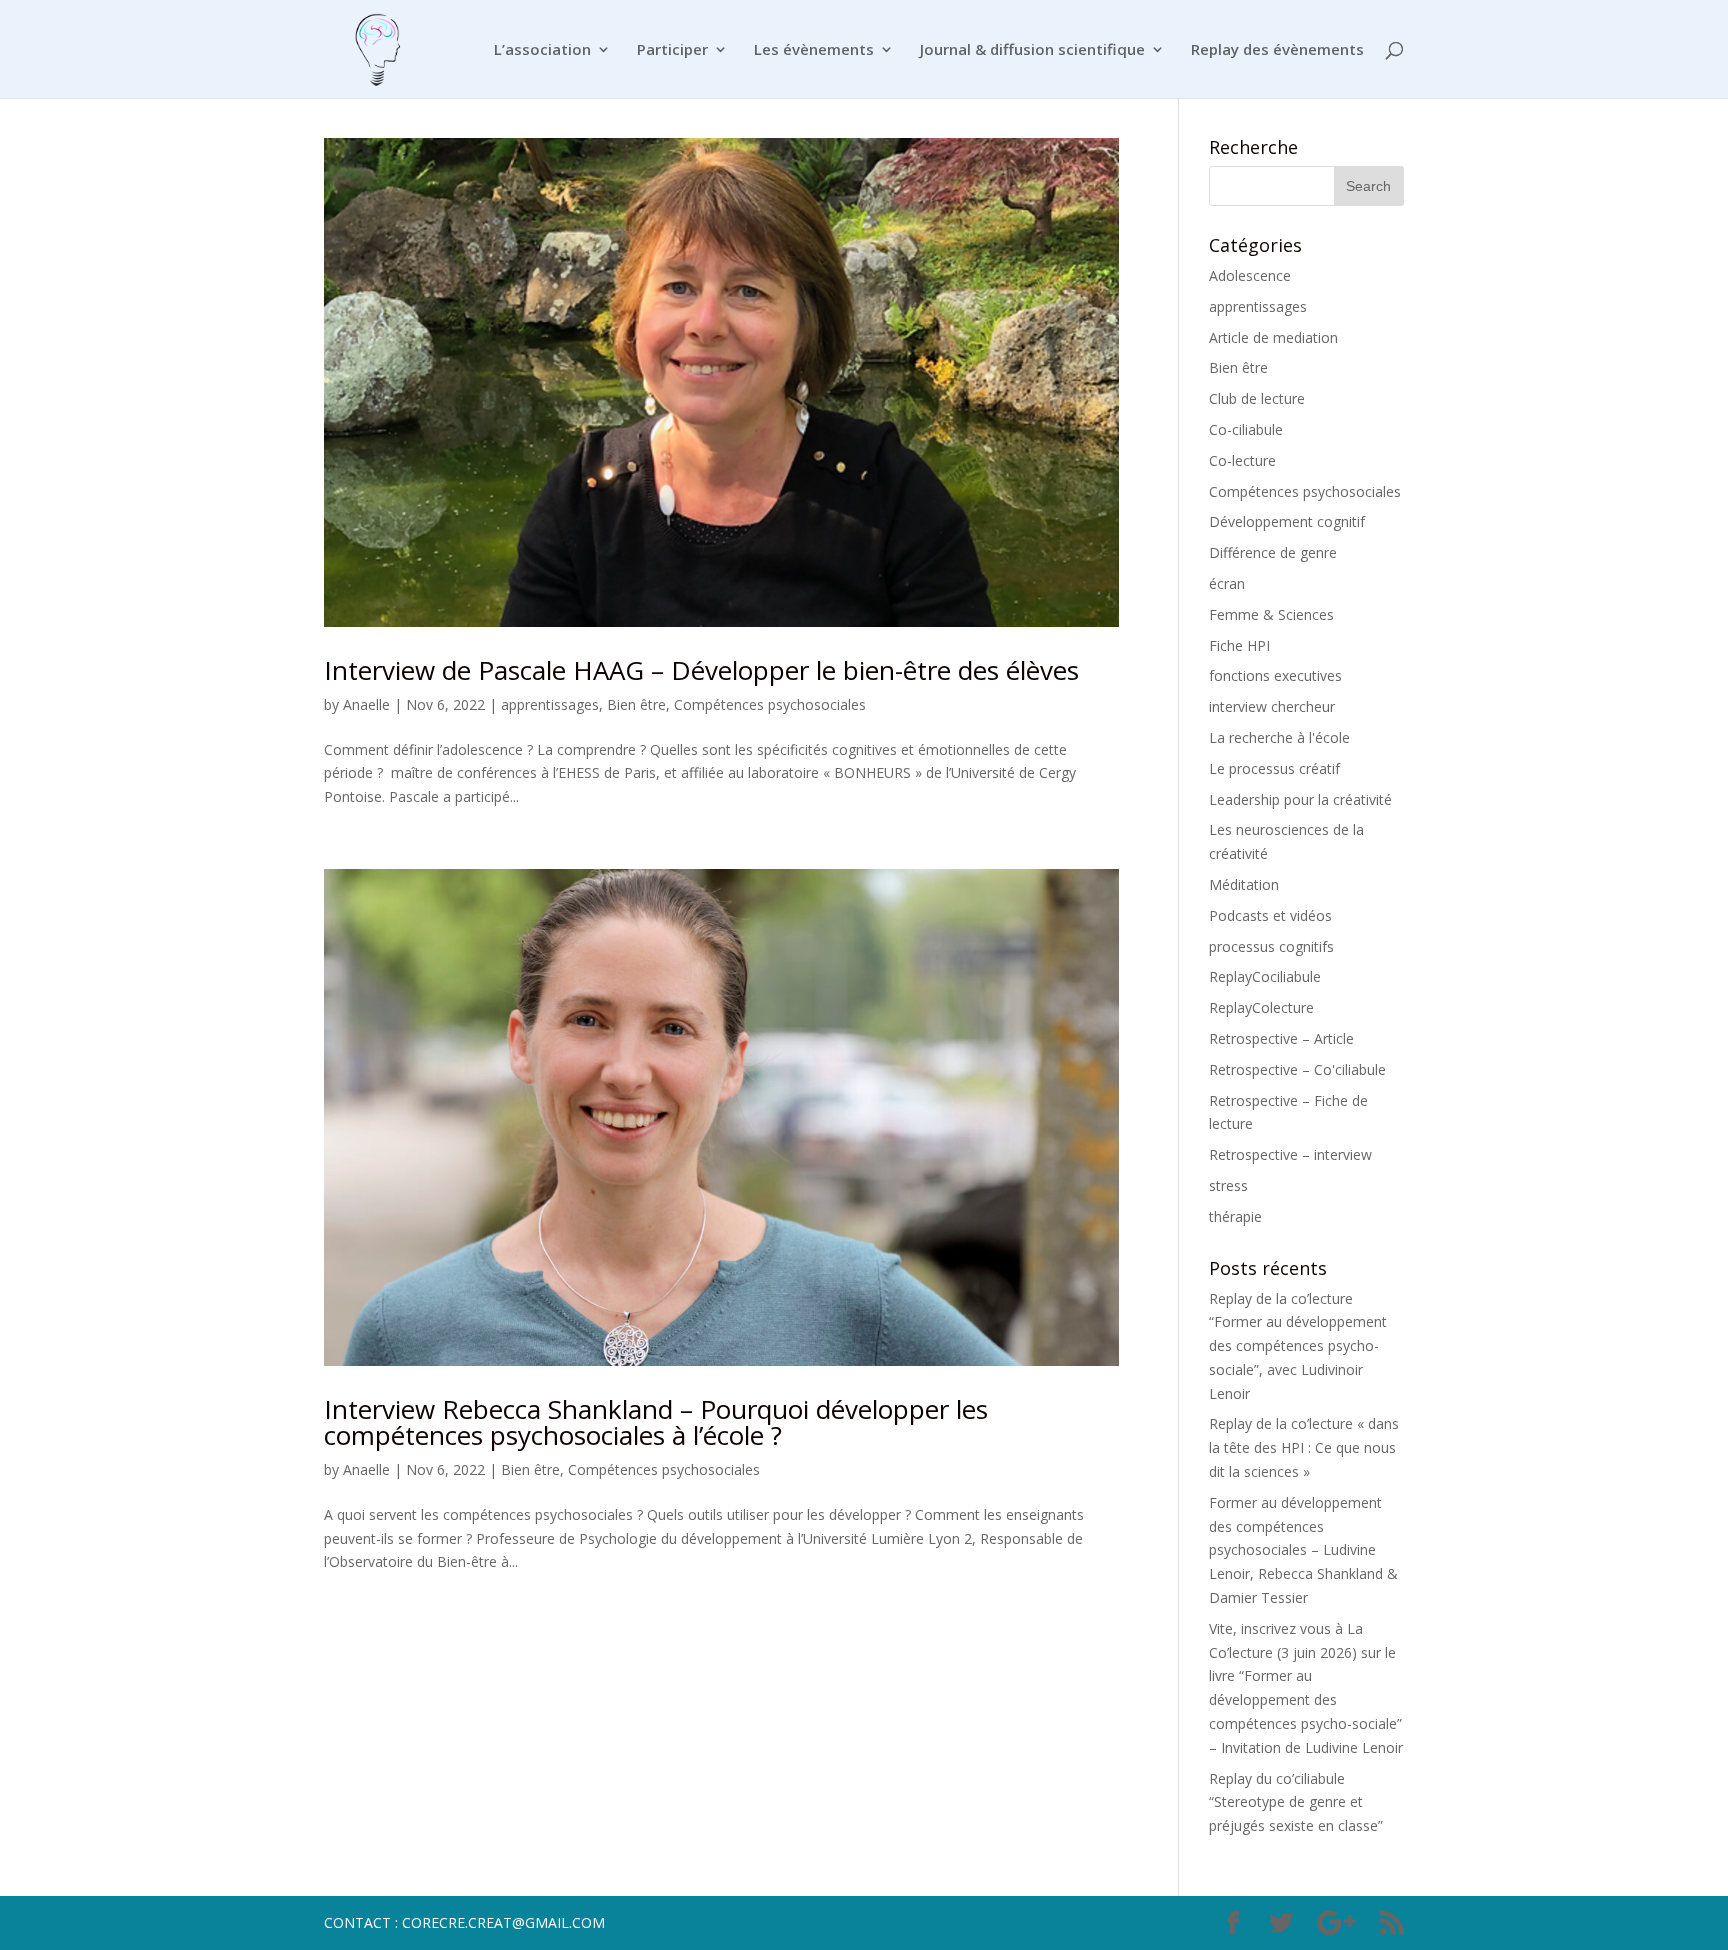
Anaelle (366, 704)
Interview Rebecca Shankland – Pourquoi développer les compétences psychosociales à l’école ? (656, 1422)
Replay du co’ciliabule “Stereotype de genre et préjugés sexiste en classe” (1296, 1802)
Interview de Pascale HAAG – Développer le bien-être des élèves (701, 670)
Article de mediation (1273, 337)
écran (1227, 583)
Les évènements (814, 50)
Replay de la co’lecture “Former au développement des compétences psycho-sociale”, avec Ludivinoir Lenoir (1298, 1346)
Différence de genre (1273, 552)
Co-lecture (1242, 460)
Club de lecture (1257, 398)
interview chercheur (1272, 706)
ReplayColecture (1261, 1007)
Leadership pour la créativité (1300, 799)
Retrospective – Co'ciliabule (1297, 1069)
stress (1228, 1185)
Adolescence (1250, 275)
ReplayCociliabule (1265, 976)
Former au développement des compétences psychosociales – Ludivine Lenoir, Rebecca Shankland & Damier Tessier (1303, 1550)
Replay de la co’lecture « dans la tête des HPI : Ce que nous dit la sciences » (1304, 1447)
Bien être (636, 704)
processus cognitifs (1271, 946)
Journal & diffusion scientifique (1032, 50)
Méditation (1244, 884)
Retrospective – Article (1281, 1038)
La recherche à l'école (1279, 737)
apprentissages (550, 704)
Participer (672, 50)
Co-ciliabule (1246, 429)
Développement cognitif (1287, 521)
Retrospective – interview (1290, 1154)
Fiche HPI (1239, 645)
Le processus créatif (1274, 768)
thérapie (1235, 1216)
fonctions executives (1275, 675)
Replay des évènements (1277, 50)
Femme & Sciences (1271, 614)
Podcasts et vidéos (1270, 915)
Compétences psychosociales (770, 704)
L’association (542, 50)
